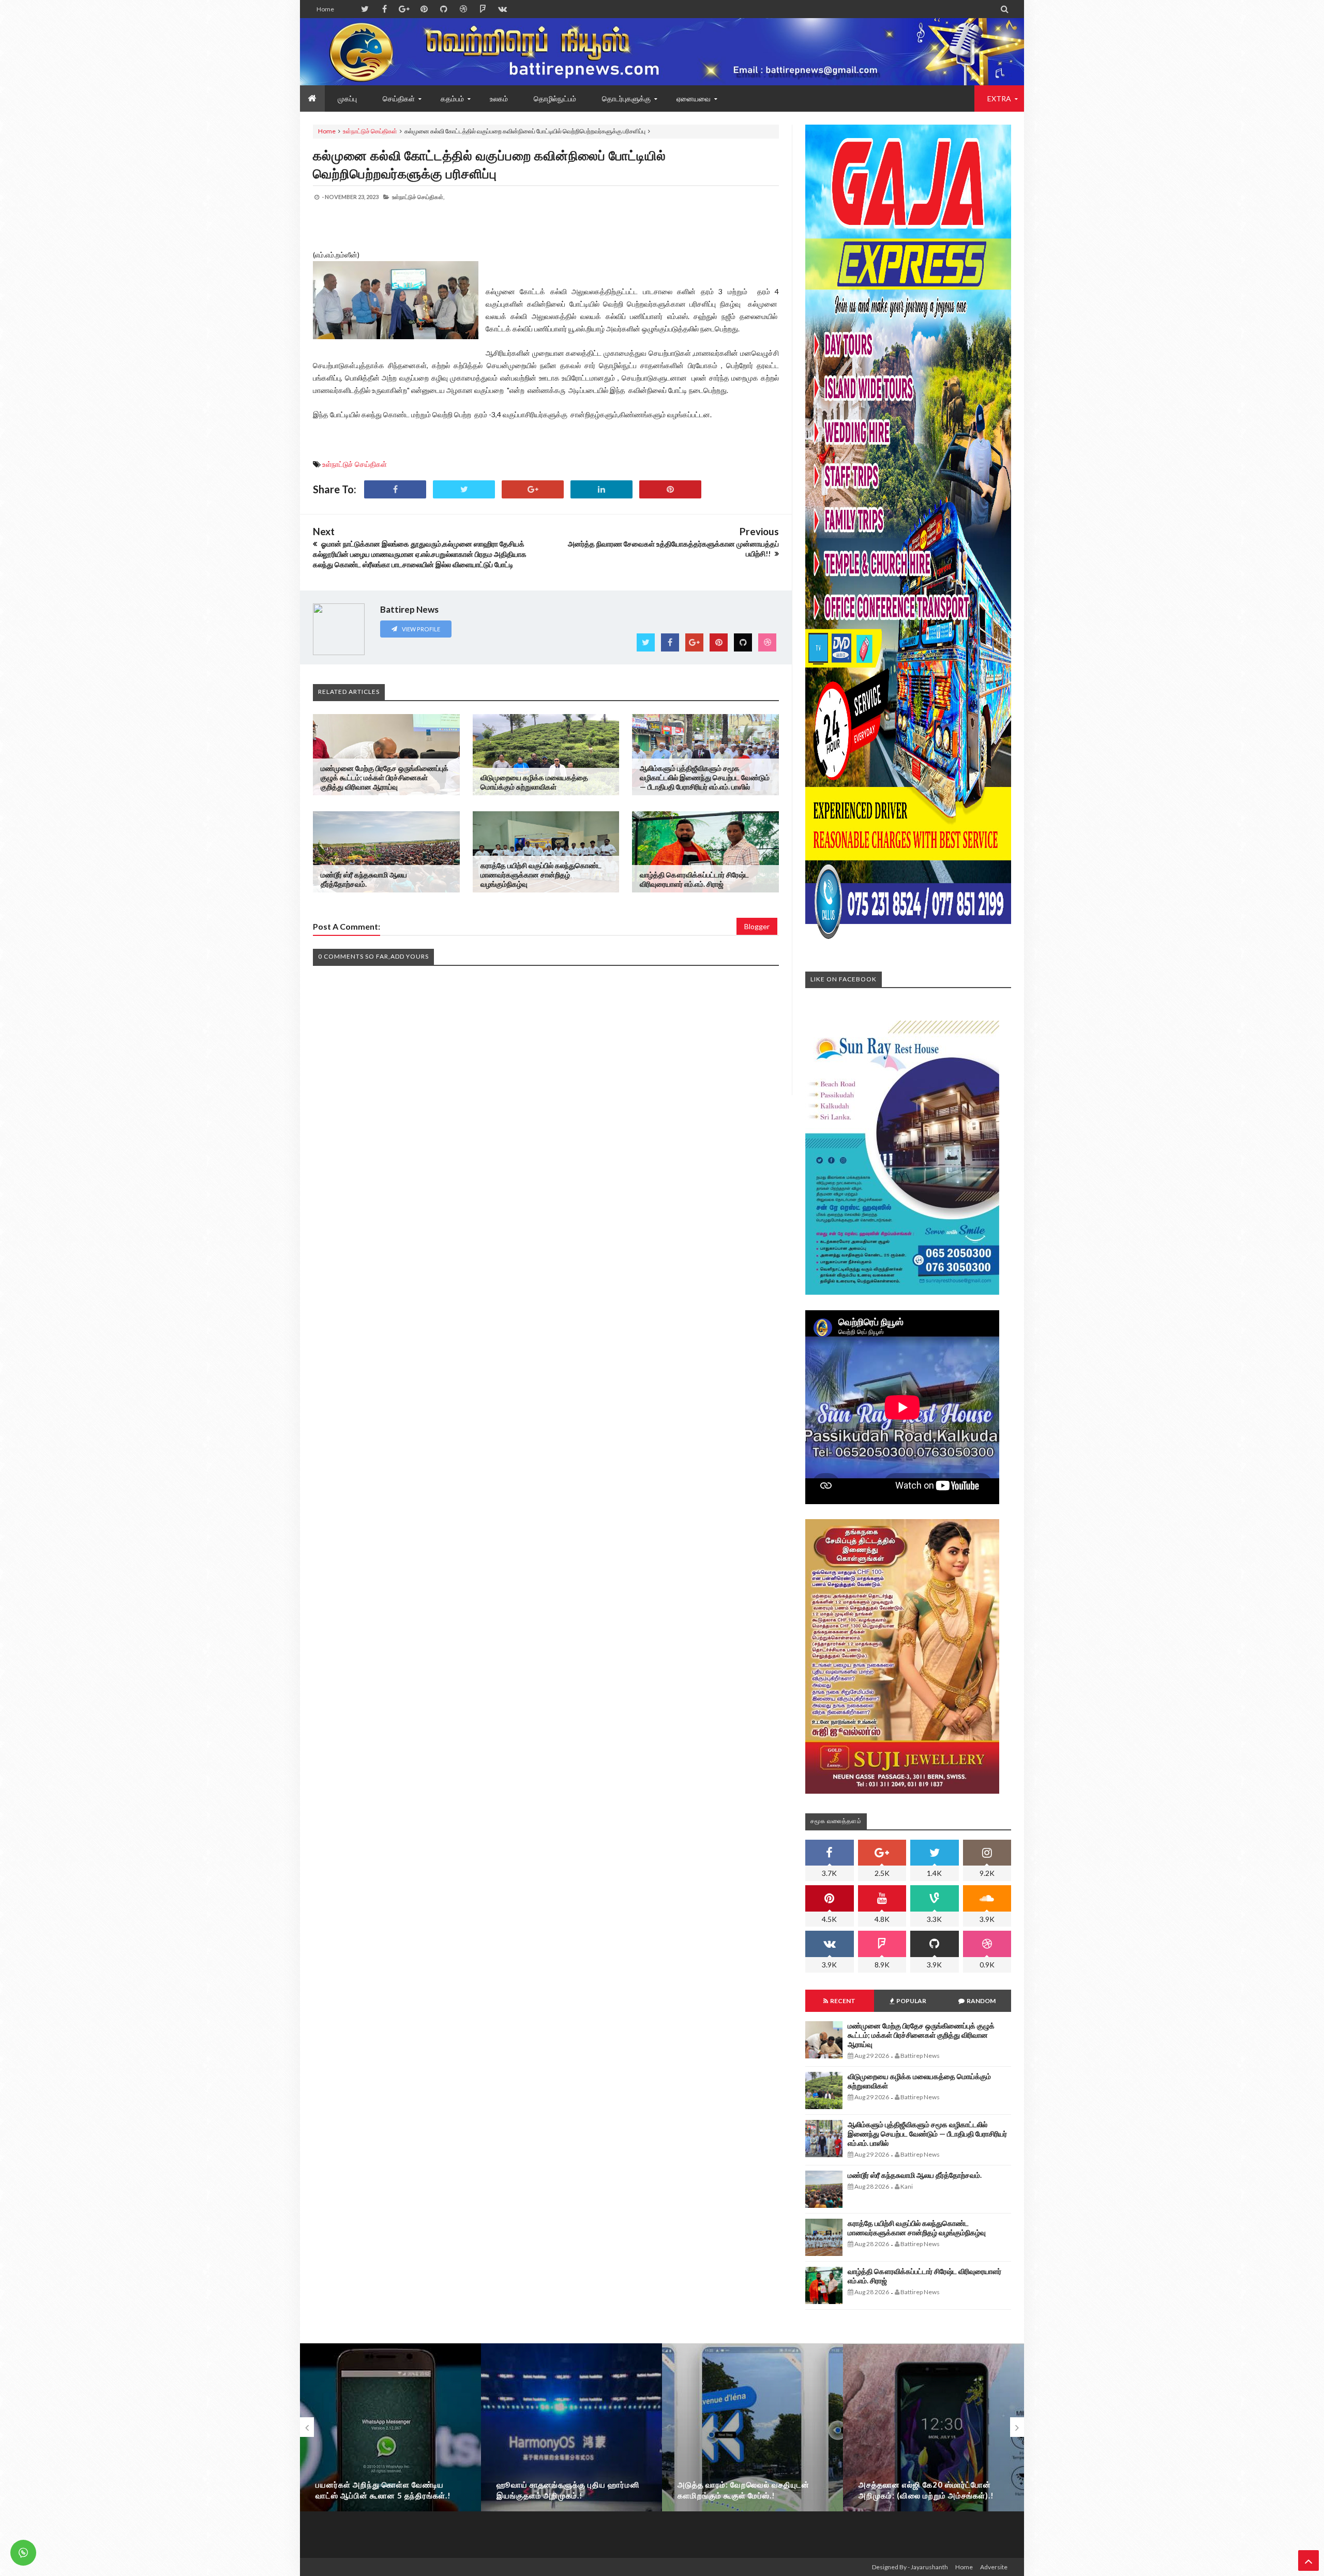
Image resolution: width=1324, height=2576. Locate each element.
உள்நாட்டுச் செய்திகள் (370, 131)
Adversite (994, 2567)
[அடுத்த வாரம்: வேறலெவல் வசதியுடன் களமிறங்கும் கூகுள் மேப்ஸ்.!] (753, 2447)
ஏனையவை (694, 99)
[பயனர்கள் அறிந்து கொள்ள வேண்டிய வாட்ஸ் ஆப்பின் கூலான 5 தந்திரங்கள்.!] (390, 2447)
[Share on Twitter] (464, 489)
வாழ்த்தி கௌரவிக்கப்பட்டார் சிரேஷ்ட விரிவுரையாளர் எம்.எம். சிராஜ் (694, 879)
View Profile (420, 629)
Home (325, 9)
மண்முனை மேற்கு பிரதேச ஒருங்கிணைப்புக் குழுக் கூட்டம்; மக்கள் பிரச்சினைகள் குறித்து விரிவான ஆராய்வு (385, 777)
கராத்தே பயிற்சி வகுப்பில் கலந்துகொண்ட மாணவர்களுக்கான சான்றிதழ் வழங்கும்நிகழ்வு (541, 875)
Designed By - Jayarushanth (910, 2567)
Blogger (757, 926)
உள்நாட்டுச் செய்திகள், (418, 197)
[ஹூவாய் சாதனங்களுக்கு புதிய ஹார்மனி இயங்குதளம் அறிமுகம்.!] (571, 2447)
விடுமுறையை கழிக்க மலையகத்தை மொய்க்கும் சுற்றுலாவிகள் (534, 782)
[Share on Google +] (533, 489)
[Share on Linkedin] (601, 489)
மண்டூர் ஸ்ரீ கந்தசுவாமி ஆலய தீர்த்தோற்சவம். (364, 879)
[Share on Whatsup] (670, 489)
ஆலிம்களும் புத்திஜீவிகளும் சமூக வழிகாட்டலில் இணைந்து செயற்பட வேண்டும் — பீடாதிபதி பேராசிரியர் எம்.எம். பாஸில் (705, 777)
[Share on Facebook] (395, 489)
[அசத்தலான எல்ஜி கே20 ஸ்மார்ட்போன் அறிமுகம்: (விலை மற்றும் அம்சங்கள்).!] (934, 2447)
